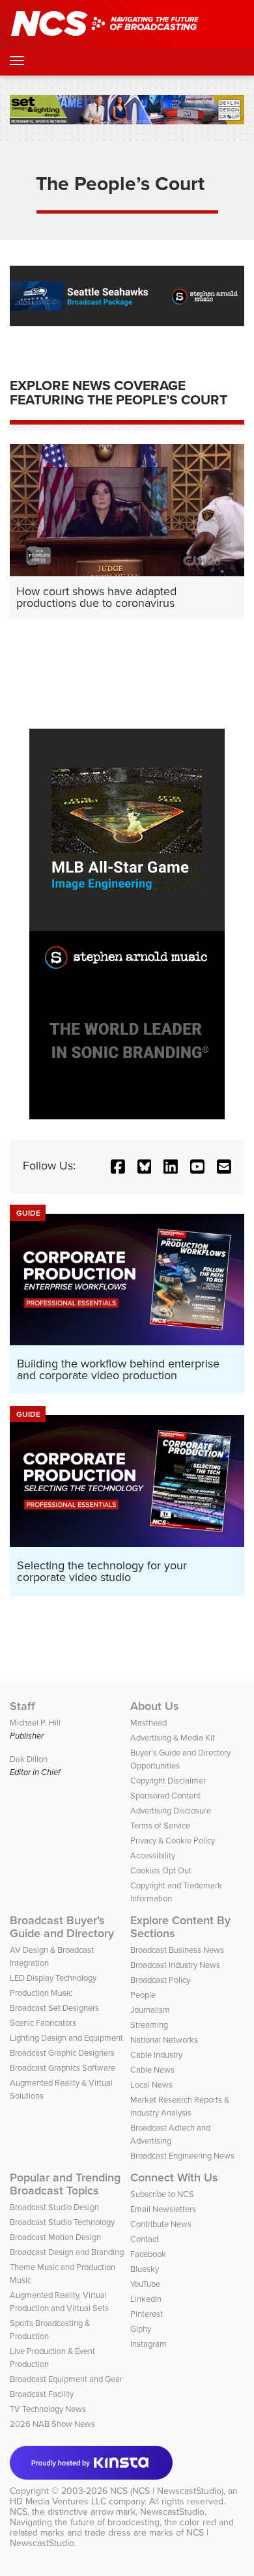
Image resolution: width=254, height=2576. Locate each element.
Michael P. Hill (35, 1723)
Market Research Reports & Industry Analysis (180, 2106)
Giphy (141, 2329)
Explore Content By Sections (180, 1927)
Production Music (41, 1993)
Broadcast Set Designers (54, 2008)
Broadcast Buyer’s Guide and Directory (62, 1927)
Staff (22, 1706)
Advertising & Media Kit (173, 1738)
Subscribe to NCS (162, 2194)
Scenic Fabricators (43, 2023)
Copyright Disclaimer (168, 1781)
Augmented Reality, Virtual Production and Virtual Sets (59, 2302)
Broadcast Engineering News (182, 2156)
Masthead (148, 1723)
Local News (151, 2085)
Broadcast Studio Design (54, 2207)
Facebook (148, 2254)
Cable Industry (156, 2055)
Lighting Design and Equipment (66, 2038)
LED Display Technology (53, 1978)
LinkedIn (146, 2299)
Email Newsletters (163, 2209)
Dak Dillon (29, 1759)
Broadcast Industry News (175, 1965)
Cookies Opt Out (161, 1870)
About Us (155, 1706)
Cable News (152, 2070)
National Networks (164, 2040)
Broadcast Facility (42, 2394)
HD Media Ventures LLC (58, 2501)
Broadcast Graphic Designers (62, 2053)
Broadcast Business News (177, 1950)
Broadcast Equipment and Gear (66, 2379)
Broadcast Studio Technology (62, 2222)
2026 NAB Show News (52, 2424)
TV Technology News (48, 2409)
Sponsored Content (165, 1796)
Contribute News (161, 2224)
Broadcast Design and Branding (67, 2252)
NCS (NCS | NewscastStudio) (167, 2491)
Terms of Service (160, 1826)
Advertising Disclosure (171, 1811)
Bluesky (145, 2269)
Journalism (150, 2010)
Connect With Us (174, 2177)
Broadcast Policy (160, 1980)
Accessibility (153, 1855)
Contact (145, 2239)
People (143, 1995)
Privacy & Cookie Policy (173, 1841)
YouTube (145, 2284)
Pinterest (147, 2314)
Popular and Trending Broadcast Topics (65, 2184)
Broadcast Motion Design (55, 2237)
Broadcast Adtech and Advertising (170, 2134)
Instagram (148, 2344)
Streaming (149, 2025)
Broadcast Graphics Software (63, 2068)
